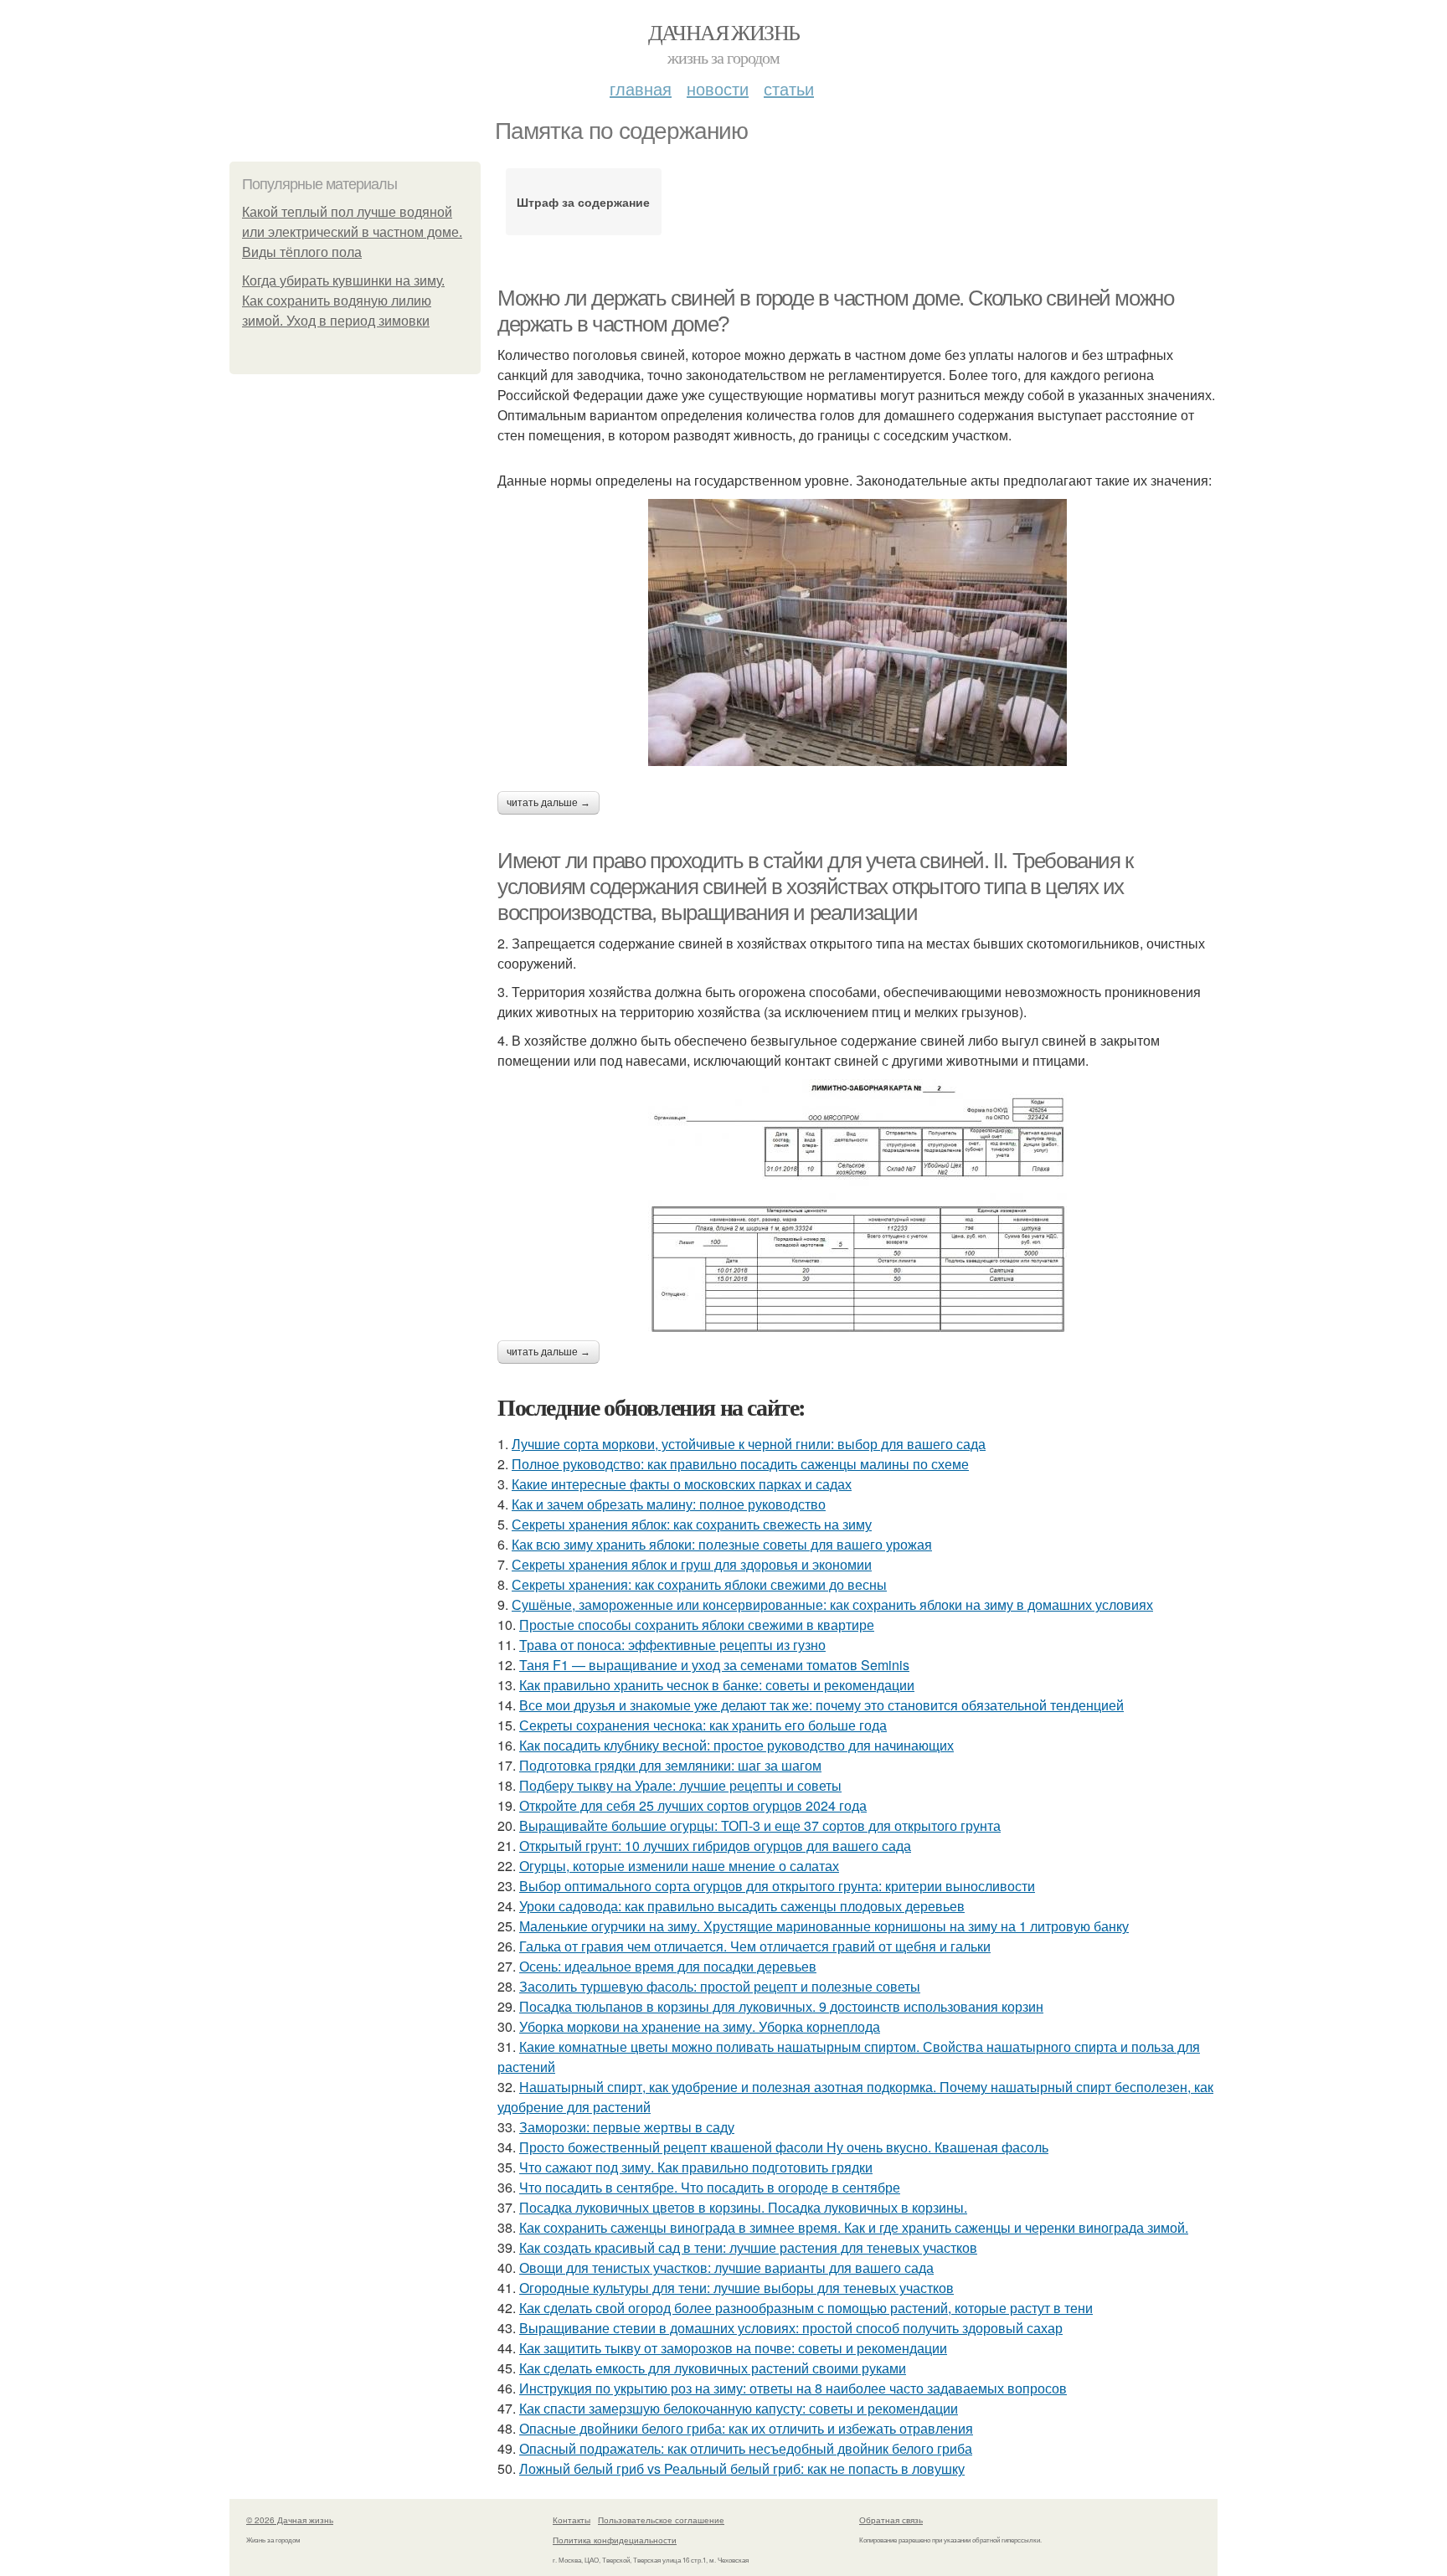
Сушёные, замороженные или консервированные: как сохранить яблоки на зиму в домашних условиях (832, 1604)
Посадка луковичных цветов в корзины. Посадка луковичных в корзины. (743, 2207)
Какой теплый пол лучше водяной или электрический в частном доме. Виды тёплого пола (352, 232)
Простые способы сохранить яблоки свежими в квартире (697, 1625)
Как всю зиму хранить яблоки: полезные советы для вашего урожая (722, 1544)
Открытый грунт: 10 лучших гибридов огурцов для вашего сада (715, 1846)
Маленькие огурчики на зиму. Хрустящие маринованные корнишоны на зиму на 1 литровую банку (824, 1926)
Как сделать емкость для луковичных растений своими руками (713, 2368)
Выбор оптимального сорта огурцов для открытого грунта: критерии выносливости (777, 1886)
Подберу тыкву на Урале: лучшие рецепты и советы (680, 1785)
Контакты (572, 2520)
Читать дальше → (548, 803)
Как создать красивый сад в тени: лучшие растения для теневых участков (748, 2247)
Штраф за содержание (583, 202)
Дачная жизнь (724, 32)
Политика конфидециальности (615, 2540)
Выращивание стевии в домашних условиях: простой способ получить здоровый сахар (791, 2328)
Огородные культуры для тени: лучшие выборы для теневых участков (736, 2288)
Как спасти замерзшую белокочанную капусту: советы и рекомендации (739, 2408)
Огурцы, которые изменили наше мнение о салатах (679, 1866)
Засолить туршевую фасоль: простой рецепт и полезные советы (720, 1986)
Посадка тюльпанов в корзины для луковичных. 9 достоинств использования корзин (781, 2006)
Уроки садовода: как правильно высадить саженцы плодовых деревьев (742, 1906)
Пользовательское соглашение (661, 2520)
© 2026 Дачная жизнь (290, 2520)
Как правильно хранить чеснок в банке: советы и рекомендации (717, 1685)
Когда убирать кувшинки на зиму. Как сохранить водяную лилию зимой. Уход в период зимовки (343, 301)
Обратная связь (891, 2520)
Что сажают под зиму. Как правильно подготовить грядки (696, 2167)
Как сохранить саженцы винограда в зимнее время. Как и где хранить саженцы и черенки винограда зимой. (854, 2227)
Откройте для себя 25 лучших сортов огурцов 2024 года (693, 1805)
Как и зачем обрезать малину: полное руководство (669, 1504)
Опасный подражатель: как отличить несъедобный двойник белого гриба (746, 2448)
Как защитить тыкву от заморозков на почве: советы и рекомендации (733, 2348)
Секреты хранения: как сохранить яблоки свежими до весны (699, 1584)
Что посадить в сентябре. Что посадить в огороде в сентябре (710, 2187)
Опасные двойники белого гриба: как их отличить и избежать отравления (746, 2428)
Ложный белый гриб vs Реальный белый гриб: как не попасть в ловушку (742, 2468)
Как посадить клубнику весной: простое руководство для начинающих (736, 1745)
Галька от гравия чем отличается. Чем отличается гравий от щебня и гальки (755, 1946)
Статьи (789, 88)
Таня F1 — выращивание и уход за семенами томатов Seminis (714, 1665)
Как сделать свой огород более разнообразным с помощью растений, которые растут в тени (806, 2308)
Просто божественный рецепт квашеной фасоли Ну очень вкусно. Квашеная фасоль (784, 2147)
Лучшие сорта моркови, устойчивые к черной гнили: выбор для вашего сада (749, 1444)
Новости (718, 88)
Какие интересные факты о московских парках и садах (682, 1484)
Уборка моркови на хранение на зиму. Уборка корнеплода (700, 2026)
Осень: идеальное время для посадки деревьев (668, 1966)
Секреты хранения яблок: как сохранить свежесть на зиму (692, 1524)
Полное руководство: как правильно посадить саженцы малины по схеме (740, 1464)
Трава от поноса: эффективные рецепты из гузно (672, 1645)
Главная (641, 88)
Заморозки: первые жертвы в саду (627, 2127)
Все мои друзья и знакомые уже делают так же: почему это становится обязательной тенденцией (821, 1705)
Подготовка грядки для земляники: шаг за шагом (670, 1765)
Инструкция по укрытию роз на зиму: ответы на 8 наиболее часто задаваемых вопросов (793, 2388)
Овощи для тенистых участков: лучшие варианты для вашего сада (726, 2267)
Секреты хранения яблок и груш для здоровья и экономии (692, 1564)
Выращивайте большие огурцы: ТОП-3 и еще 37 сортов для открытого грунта (760, 1825)
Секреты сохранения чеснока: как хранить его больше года (703, 1725)
